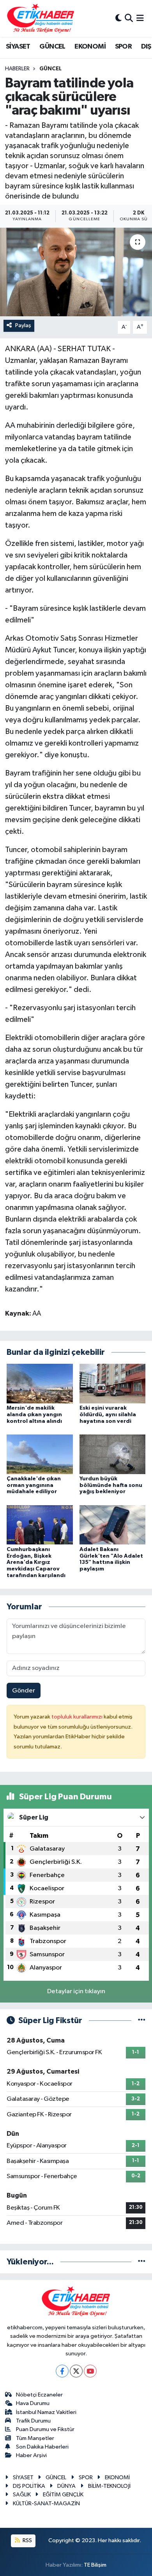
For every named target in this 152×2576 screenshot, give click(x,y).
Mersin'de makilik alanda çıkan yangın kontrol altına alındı (34, 1415)
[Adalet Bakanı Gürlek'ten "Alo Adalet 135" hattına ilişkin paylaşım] (113, 1525)
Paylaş (23, 325)
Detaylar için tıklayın (76, 1991)
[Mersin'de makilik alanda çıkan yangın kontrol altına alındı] (40, 1383)
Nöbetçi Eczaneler (39, 2395)
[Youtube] (90, 2371)
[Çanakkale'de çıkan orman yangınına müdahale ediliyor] (40, 1454)
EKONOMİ (90, 47)
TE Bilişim (95, 2565)
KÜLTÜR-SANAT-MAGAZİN (46, 2504)
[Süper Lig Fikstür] (142, 2021)
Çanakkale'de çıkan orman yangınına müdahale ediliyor (34, 1485)
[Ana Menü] (140, 18)
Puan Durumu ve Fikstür (45, 2429)
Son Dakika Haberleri (42, 2447)
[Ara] (129, 18)
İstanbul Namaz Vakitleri (46, 2412)
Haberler (17, 69)
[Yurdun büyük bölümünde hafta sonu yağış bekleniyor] (113, 1454)
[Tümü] (142, 2262)
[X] (76, 2371)
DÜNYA (66, 2486)
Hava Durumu (33, 2403)
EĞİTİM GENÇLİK (63, 2495)
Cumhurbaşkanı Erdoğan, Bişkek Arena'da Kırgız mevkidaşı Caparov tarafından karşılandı (36, 1563)
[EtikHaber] (41, 18)
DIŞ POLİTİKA (29, 2486)
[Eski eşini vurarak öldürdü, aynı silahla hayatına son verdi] (113, 1383)
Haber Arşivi (31, 2455)
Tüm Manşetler (35, 2438)
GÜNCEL (52, 47)
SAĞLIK (22, 2495)
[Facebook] (62, 2371)
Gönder (24, 1691)
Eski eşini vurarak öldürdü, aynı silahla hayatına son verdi (108, 1415)
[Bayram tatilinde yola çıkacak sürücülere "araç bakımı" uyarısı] (76, 272)
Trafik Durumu (33, 2421)
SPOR (124, 47)
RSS (27, 2540)
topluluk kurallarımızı (78, 1717)
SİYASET (18, 47)
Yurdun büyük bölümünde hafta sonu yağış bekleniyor (111, 1485)
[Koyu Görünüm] (118, 18)
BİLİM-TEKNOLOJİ (109, 2486)
